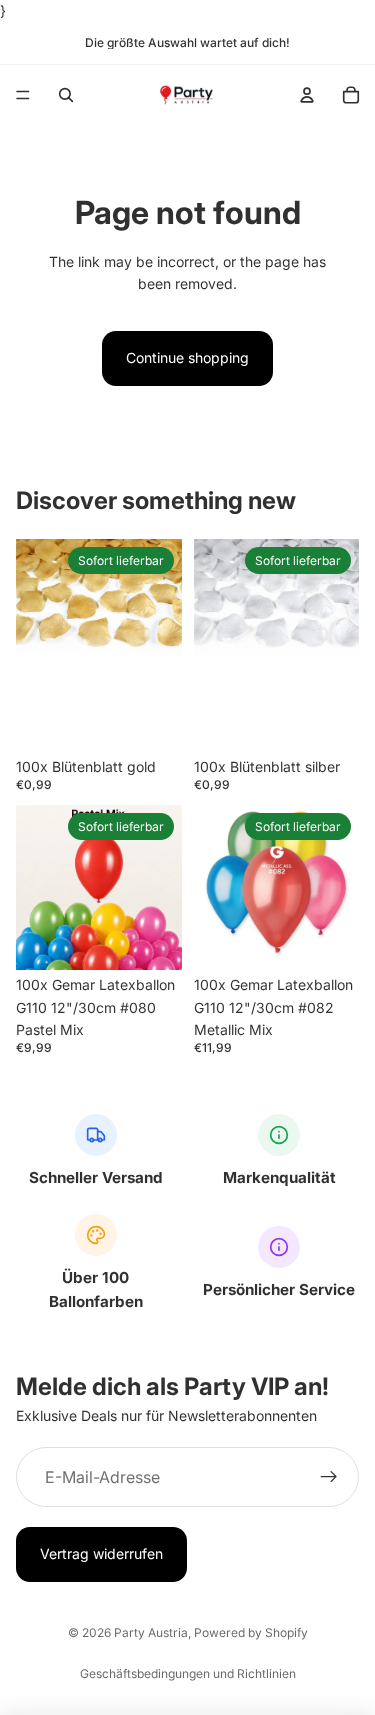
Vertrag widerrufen (101, 1554)
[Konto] (307, 95)
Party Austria (151, 1632)
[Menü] (23, 96)
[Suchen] (66, 95)
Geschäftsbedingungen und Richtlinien (188, 1673)
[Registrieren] (329, 1478)
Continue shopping (187, 357)
